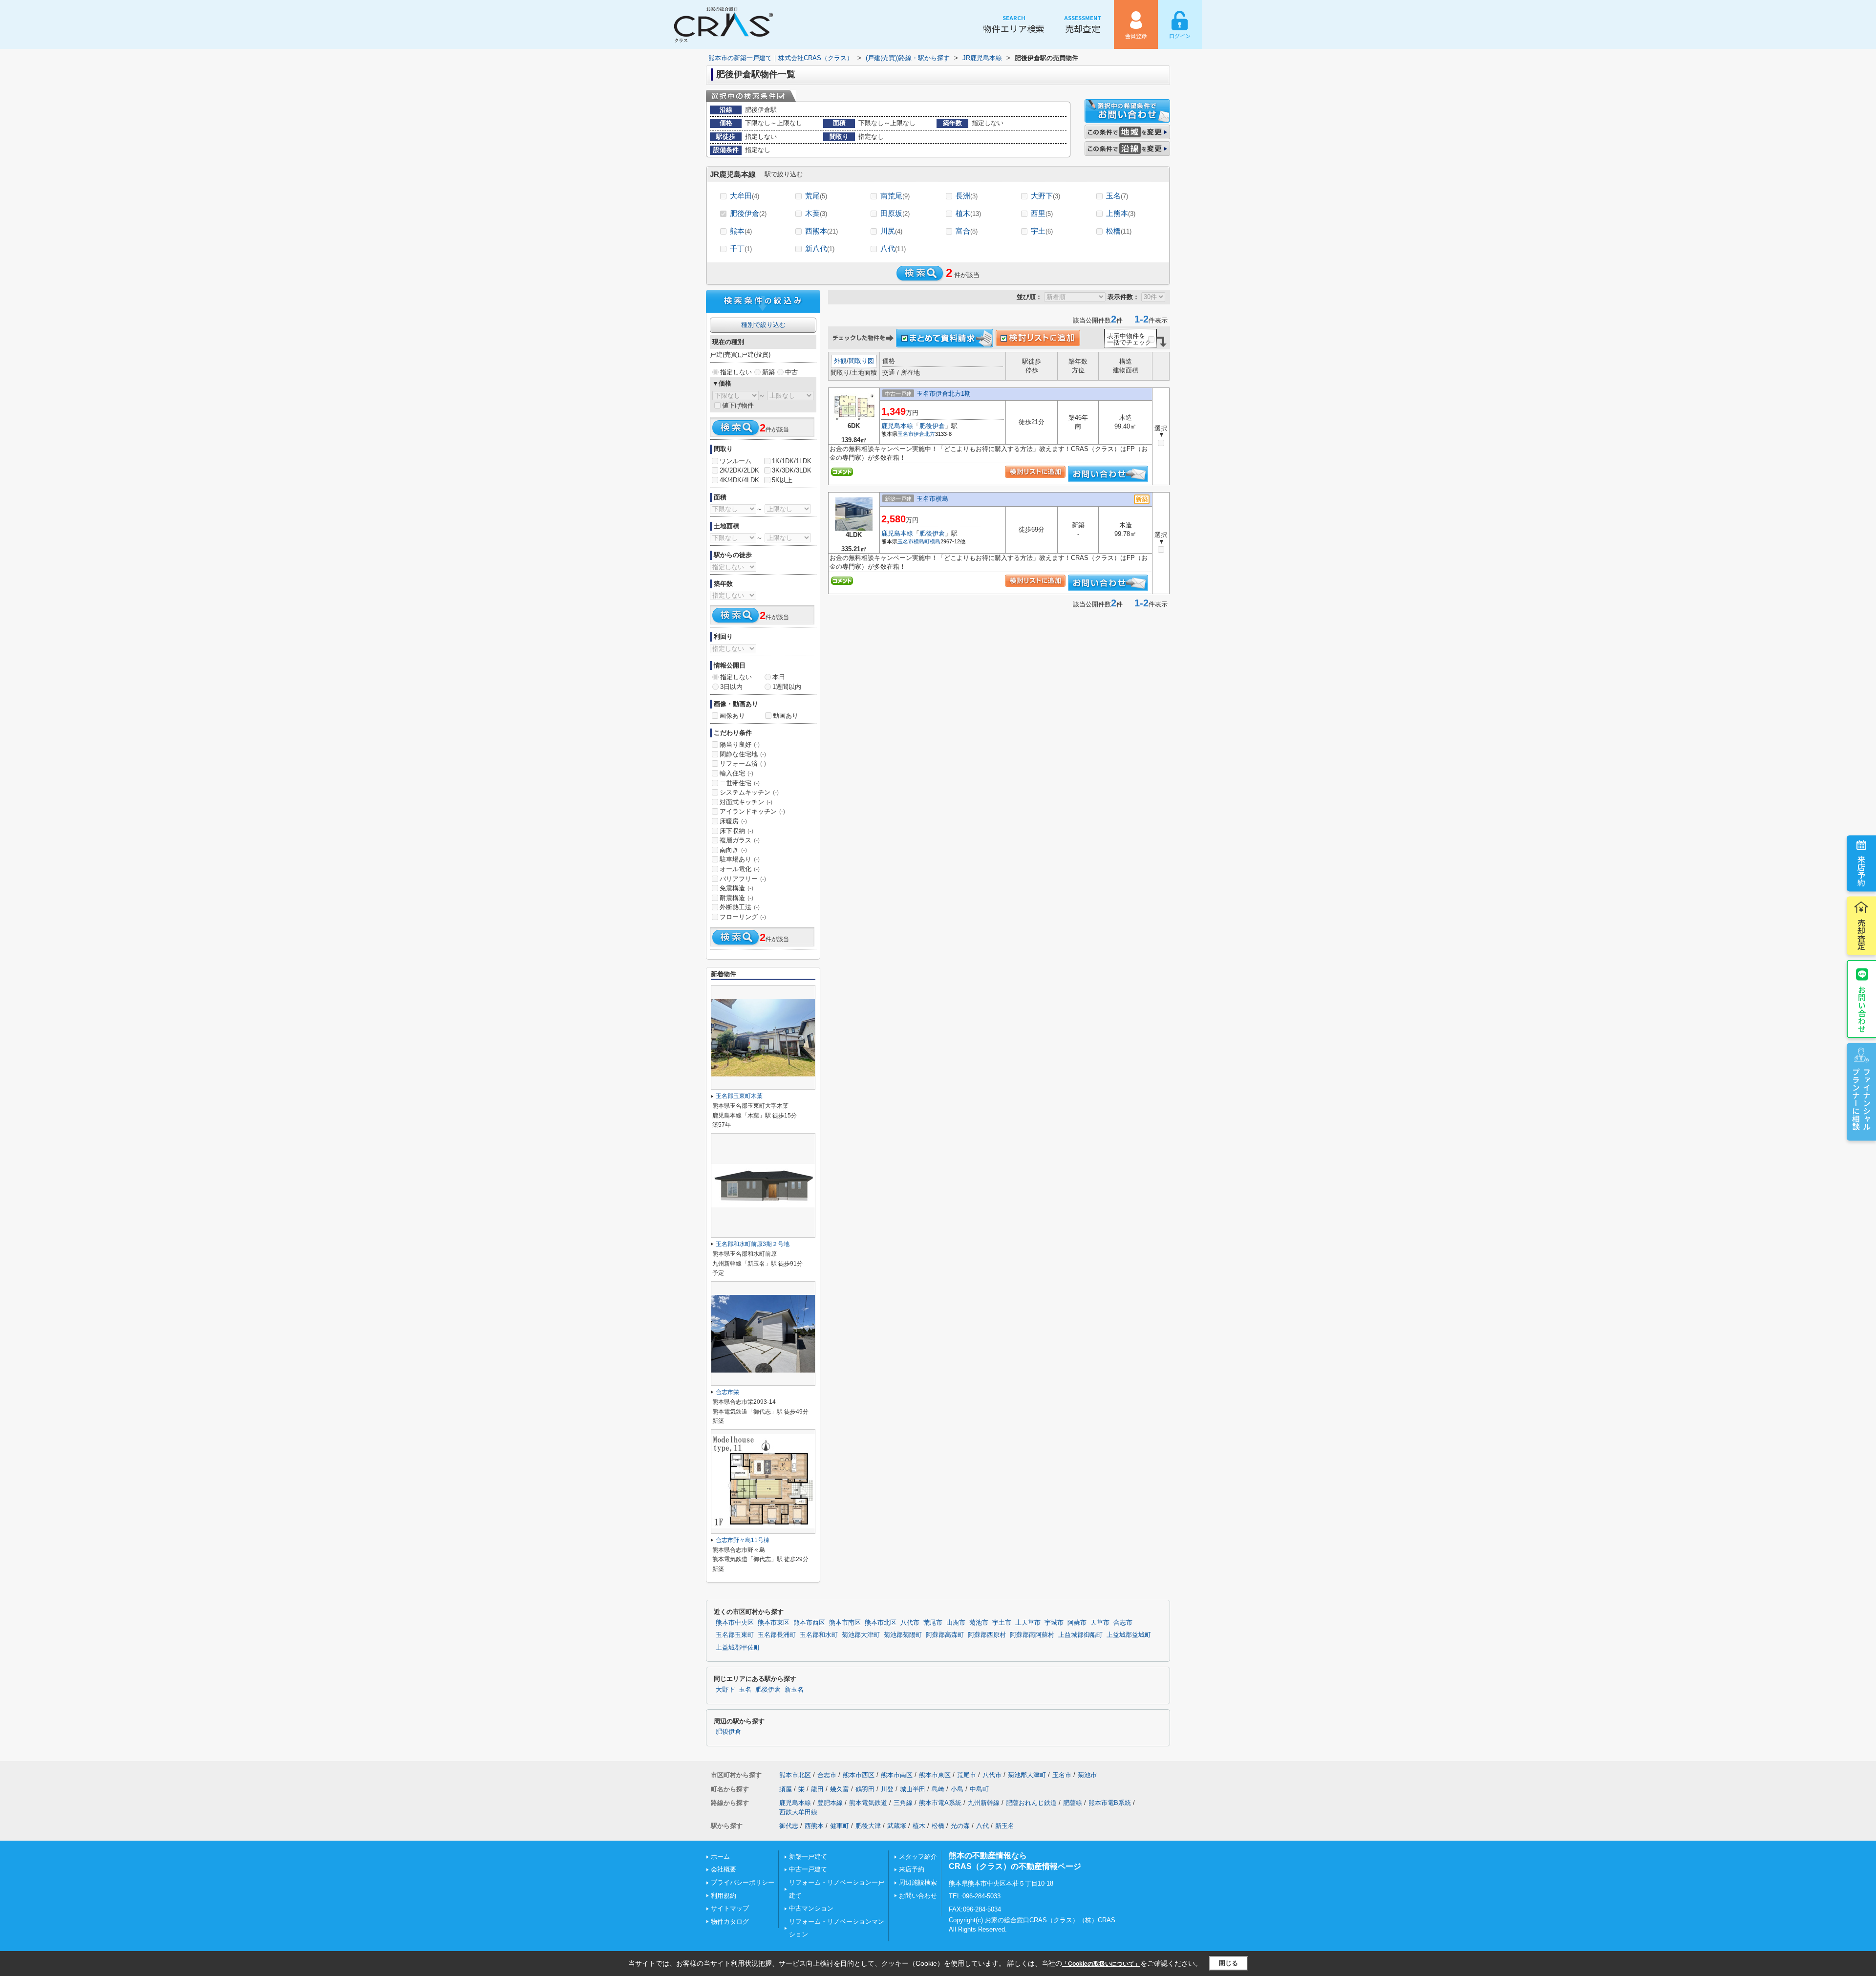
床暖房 (733, 821)
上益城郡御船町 (1080, 1635)
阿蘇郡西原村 (987, 1635)
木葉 (816, 213)
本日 (779, 677)
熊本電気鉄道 (868, 1803)
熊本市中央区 (735, 1623)
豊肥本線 (830, 1803)
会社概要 (724, 1869)
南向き (733, 850)
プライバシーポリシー (743, 1882)
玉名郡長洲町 (777, 1635)
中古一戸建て (808, 1869)
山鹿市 (956, 1623)
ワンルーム (735, 461)
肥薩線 (1073, 1803)
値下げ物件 (738, 405)
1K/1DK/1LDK (792, 461)
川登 (887, 1789)
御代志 (789, 1826)
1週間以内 (787, 687)
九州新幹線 (984, 1803)
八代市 (910, 1623)
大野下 (1045, 196)
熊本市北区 (881, 1623)
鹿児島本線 (897, 426)
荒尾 (816, 196)
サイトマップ (730, 1908)
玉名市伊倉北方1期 (944, 394)
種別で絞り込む (763, 325)
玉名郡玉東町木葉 (739, 1096)
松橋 (1119, 231)
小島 (957, 1789)
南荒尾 (895, 196)
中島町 (979, 1789)
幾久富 (840, 1789)
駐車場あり (740, 859)
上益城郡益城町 (1129, 1635)
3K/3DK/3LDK (792, 470)
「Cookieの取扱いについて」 (1101, 1964)
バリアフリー (743, 879)
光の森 (960, 1826)
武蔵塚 (897, 1826)
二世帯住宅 (740, 783)
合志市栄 (727, 1392)
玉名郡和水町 (819, 1635)
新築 (768, 372)
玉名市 (906, 434)
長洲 (967, 196)
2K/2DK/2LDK (739, 470)
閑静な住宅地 (743, 754)
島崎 (938, 1789)
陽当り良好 (740, 744)
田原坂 (895, 213)
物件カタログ (730, 1922)
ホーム (720, 1857)
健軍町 (840, 1826)
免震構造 (736, 888)
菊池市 (979, 1623)
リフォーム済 (743, 763)
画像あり (732, 716)
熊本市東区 (774, 1623)
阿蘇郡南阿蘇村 (1032, 1635)
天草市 (1100, 1623)
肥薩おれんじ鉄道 (1031, 1803)
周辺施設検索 (918, 1882)
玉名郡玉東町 (735, 1635)
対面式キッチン (746, 802)
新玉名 (794, 1690)
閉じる (1228, 1963)
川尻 (891, 231)
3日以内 (731, 687)
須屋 (786, 1789)
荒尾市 (933, 1623)
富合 (967, 231)
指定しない (736, 372)
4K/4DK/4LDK (739, 480)
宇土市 (1002, 1623)
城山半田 (913, 1789)
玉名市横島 (932, 499)
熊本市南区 (845, 1623)
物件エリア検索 (1014, 24)
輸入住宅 (736, 773)
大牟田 (745, 196)
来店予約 (1861, 871)
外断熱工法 (740, 907)
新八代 (820, 248)
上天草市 (1028, 1623)
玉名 (1117, 196)
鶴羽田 (865, 1789)
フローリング (743, 917)
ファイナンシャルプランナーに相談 (1861, 1099)
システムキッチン (749, 792)
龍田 (817, 1789)
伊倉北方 (924, 434)
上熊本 (1121, 213)
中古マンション (811, 1908)
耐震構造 (736, 898)
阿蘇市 (1077, 1623)
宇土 (1042, 231)
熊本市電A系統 (940, 1803)
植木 (968, 213)
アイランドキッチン (752, 811)
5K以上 (782, 480)
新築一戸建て (808, 1857)
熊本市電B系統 (1110, 1803)
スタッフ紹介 (918, 1857)
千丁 (741, 248)
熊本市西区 (809, 1623)
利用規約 (724, 1896)
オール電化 (740, 869)
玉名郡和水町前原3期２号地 (753, 1244)
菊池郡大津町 (861, 1635)
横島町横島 (927, 541)
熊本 (741, 231)
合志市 (1123, 1623)
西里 (1042, 213)
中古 (791, 372)
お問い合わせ (1862, 1009)
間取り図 (861, 361)
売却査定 (1083, 24)
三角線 (903, 1803)
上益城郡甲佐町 (738, 1648)
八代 (893, 248)
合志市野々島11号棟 (743, 1540)
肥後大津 (868, 1826)
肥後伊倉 (748, 213)
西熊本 (821, 231)
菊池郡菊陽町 (903, 1635)
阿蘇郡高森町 (945, 1635)
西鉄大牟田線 (798, 1812)
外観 (840, 361)
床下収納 (736, 831)
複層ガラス (740, 840)
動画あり (786, 716)
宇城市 (1054, 1623)
